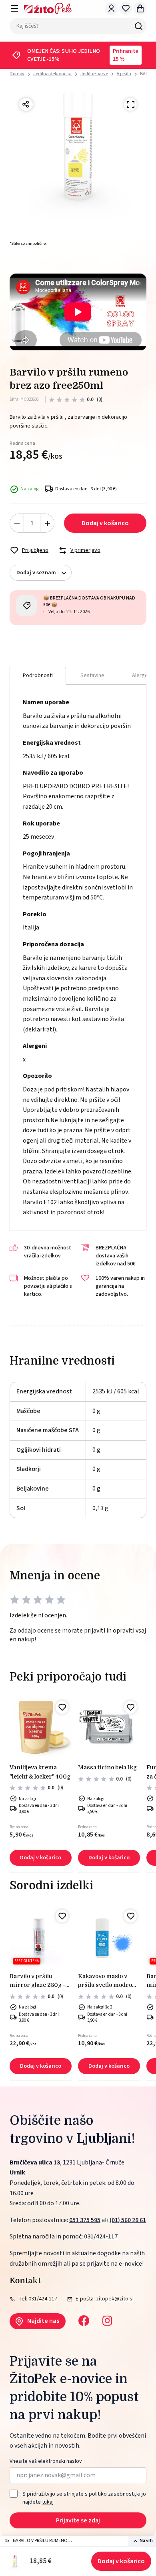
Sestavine (92, 675)
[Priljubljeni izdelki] (126, 8)
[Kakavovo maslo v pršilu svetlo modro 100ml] (109, 1937)
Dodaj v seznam (36, 573)
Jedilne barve (94, 74)
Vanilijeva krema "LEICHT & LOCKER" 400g (40, 1772)
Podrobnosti (38, 675)
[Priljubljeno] (62, 1707)
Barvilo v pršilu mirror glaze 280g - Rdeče (37, 1981)
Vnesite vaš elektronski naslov (46, 2461)
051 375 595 (85, 2220)
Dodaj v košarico (121, 2561)
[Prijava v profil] (111, 8)
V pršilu (124, 74)
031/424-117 (101, 2236)
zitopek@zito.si (115, 2299)
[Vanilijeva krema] (41, 1729)
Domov (17, 74)
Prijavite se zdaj (78, 2520)
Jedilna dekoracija (52, 74)
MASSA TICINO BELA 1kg (107, 1767)
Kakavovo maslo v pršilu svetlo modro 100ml (105, 1981)
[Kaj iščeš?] (138, 26)
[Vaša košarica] (140, 8)
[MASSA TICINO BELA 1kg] (109, 1729)
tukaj (48, 2502)
